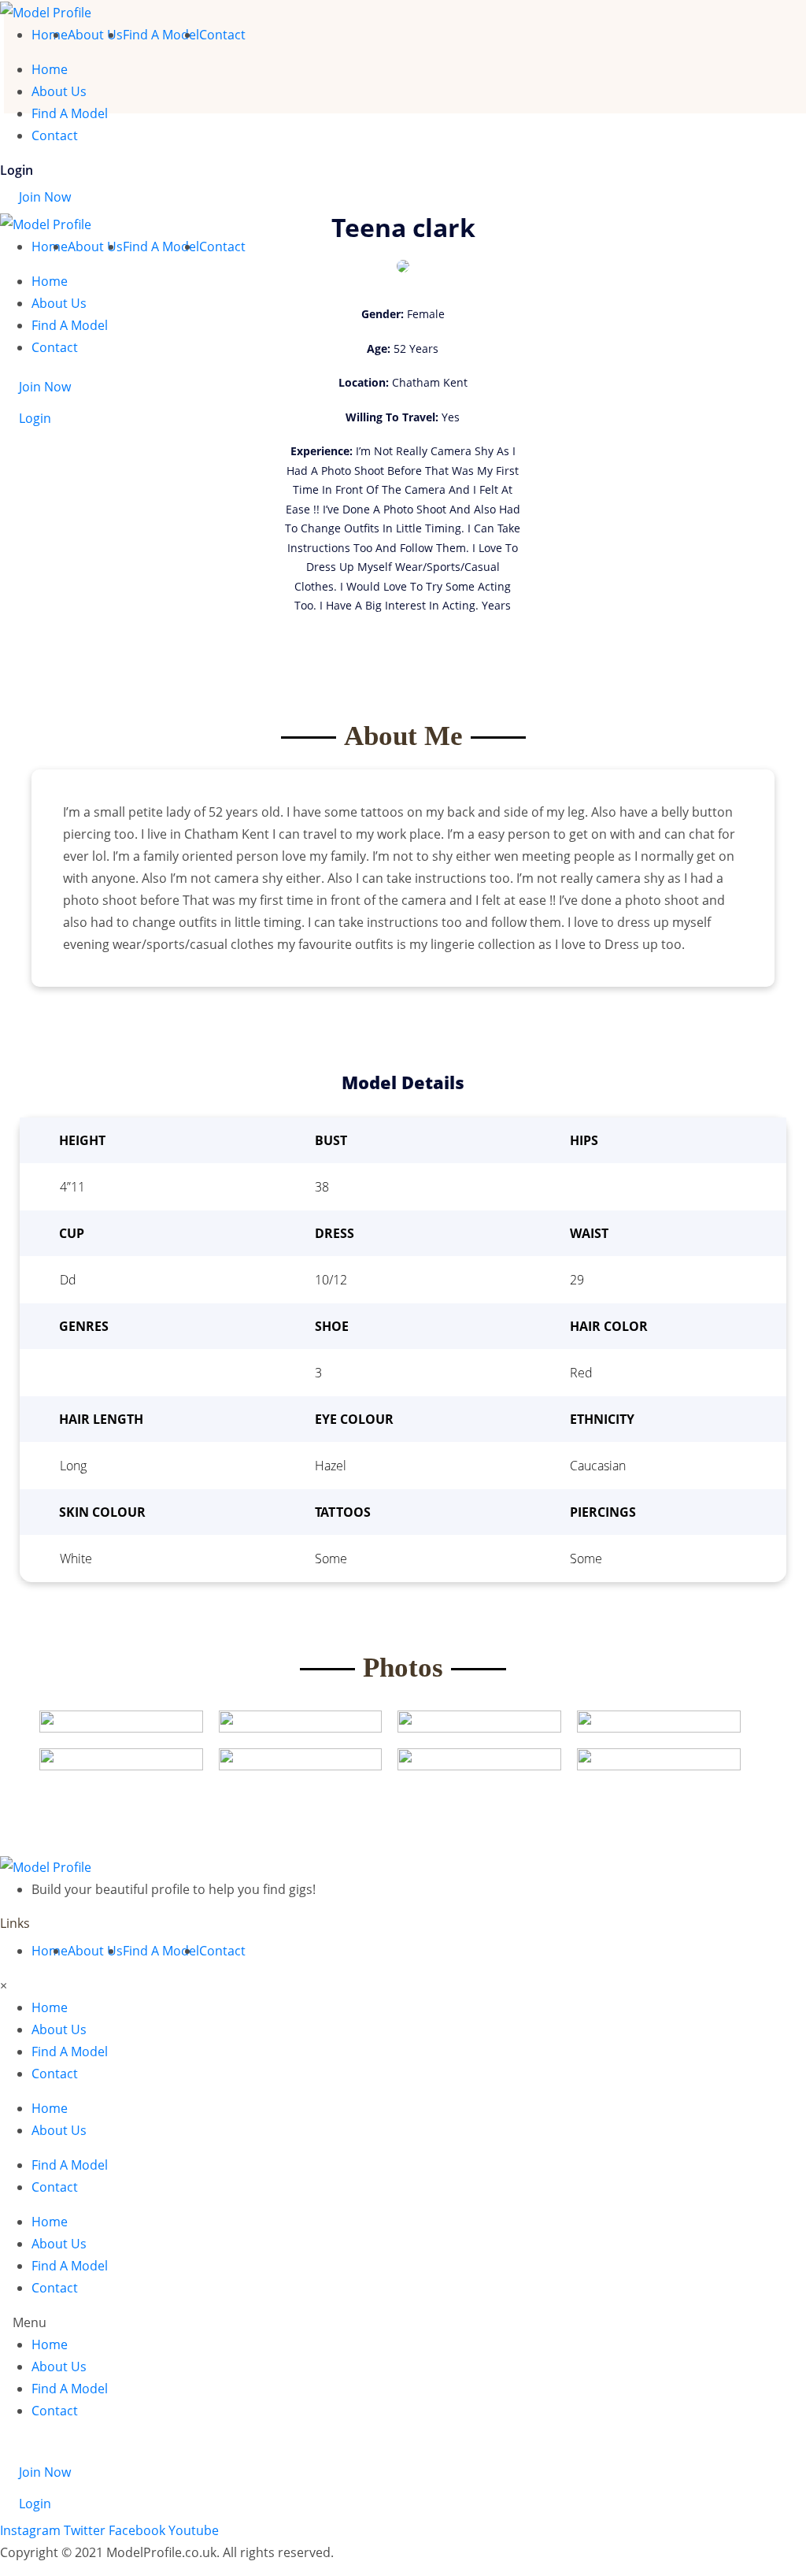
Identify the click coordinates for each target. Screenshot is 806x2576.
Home (50, 35)
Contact (222, 35)
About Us (95, 35)
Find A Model (161, 35)
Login (17, 170)
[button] (403, 2322)
